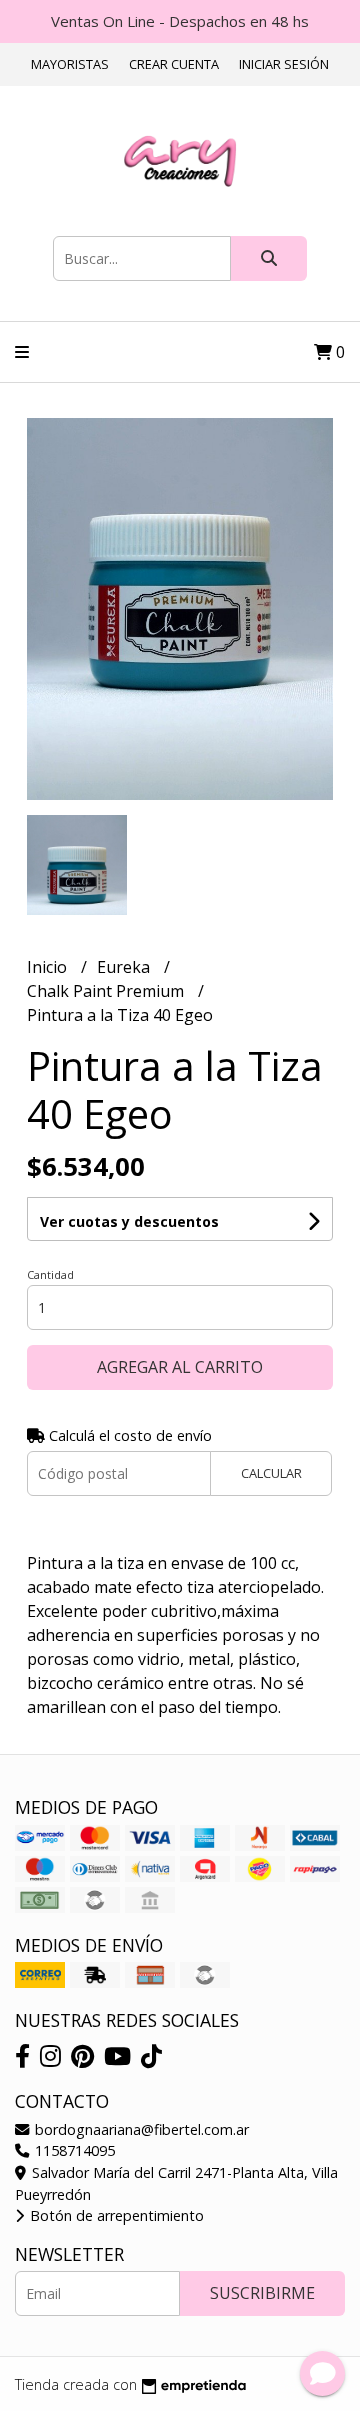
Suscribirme (262, 2293)
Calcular (271, 1473)
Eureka (125, 967)
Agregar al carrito (180, 1367)
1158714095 (73, 2150)
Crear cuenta (174, 64)
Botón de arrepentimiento (115, 2215)
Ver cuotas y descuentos (129, 1221)
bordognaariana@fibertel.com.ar (140, 2129)
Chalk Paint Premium (107, 991)
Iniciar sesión (284, 64)
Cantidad (50, 1274)
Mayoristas (70, 64)
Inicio (49, 967)
